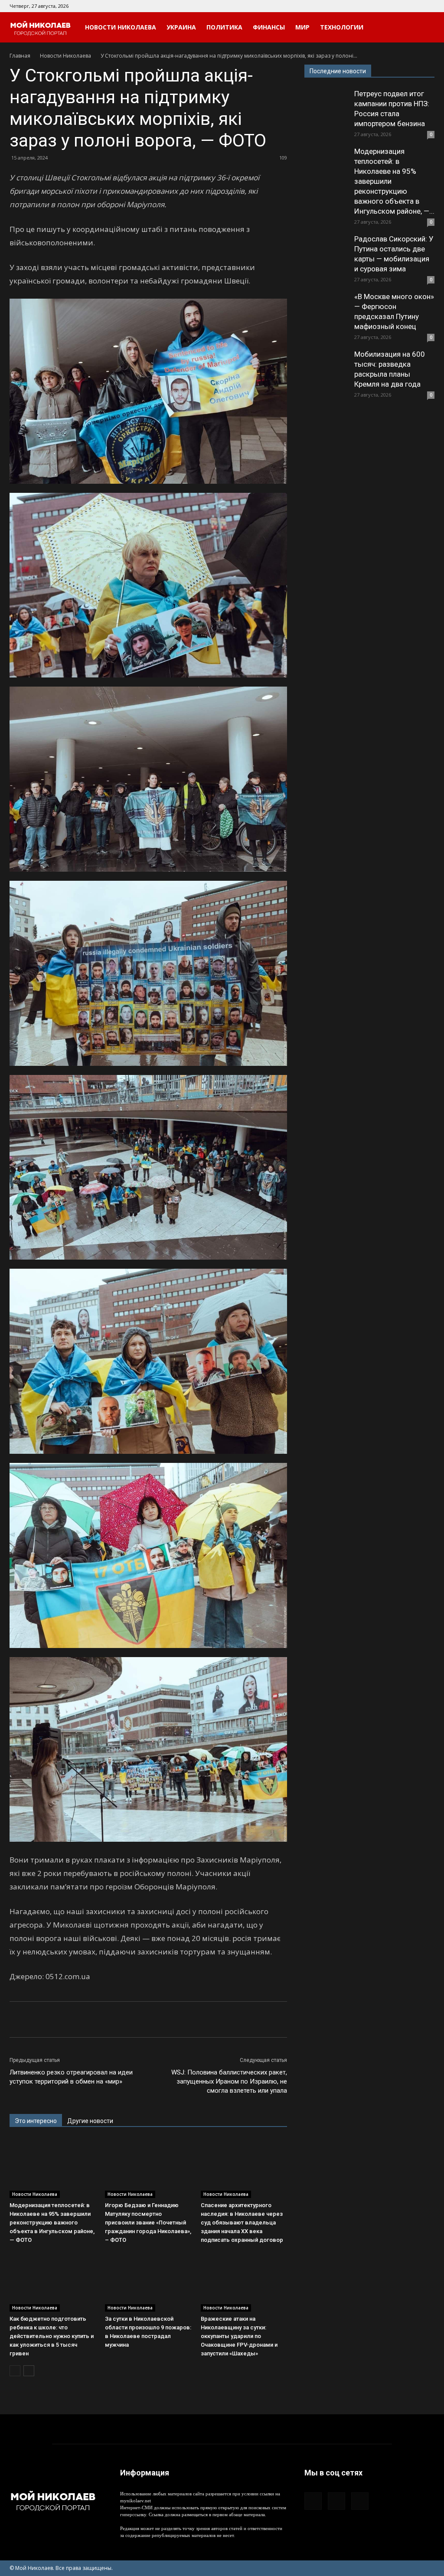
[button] (424, 28)
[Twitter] (428, 6)
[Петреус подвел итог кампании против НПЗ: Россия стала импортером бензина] (326, 111)
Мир (302, 27)
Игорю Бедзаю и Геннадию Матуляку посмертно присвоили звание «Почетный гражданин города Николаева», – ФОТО (148, 2223)
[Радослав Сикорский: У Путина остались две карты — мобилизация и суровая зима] (326, 256)
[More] (159, 2019)
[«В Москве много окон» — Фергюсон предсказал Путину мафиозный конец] (326, 313)
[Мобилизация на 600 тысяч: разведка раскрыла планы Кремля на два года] (326, 371)
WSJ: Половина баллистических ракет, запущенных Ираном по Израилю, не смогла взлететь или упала (229, 2081)
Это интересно (36, 2121)
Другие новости (90, 2121)
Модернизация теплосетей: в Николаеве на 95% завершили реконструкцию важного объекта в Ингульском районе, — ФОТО (52, 2223)
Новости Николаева (121, 27)
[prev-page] (15, 2371)
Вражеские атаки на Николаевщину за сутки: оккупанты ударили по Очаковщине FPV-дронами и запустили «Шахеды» (239, 2336)
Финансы (269, 27)
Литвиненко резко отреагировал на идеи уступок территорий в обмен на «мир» (71, 2077)
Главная (20, 56)
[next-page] (29, 2371)
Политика (224, 27)
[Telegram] (414, 6)
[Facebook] (399, 6)
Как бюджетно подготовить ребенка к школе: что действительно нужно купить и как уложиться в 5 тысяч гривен (52, 2336)
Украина (181, 27)
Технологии (342, 27)
